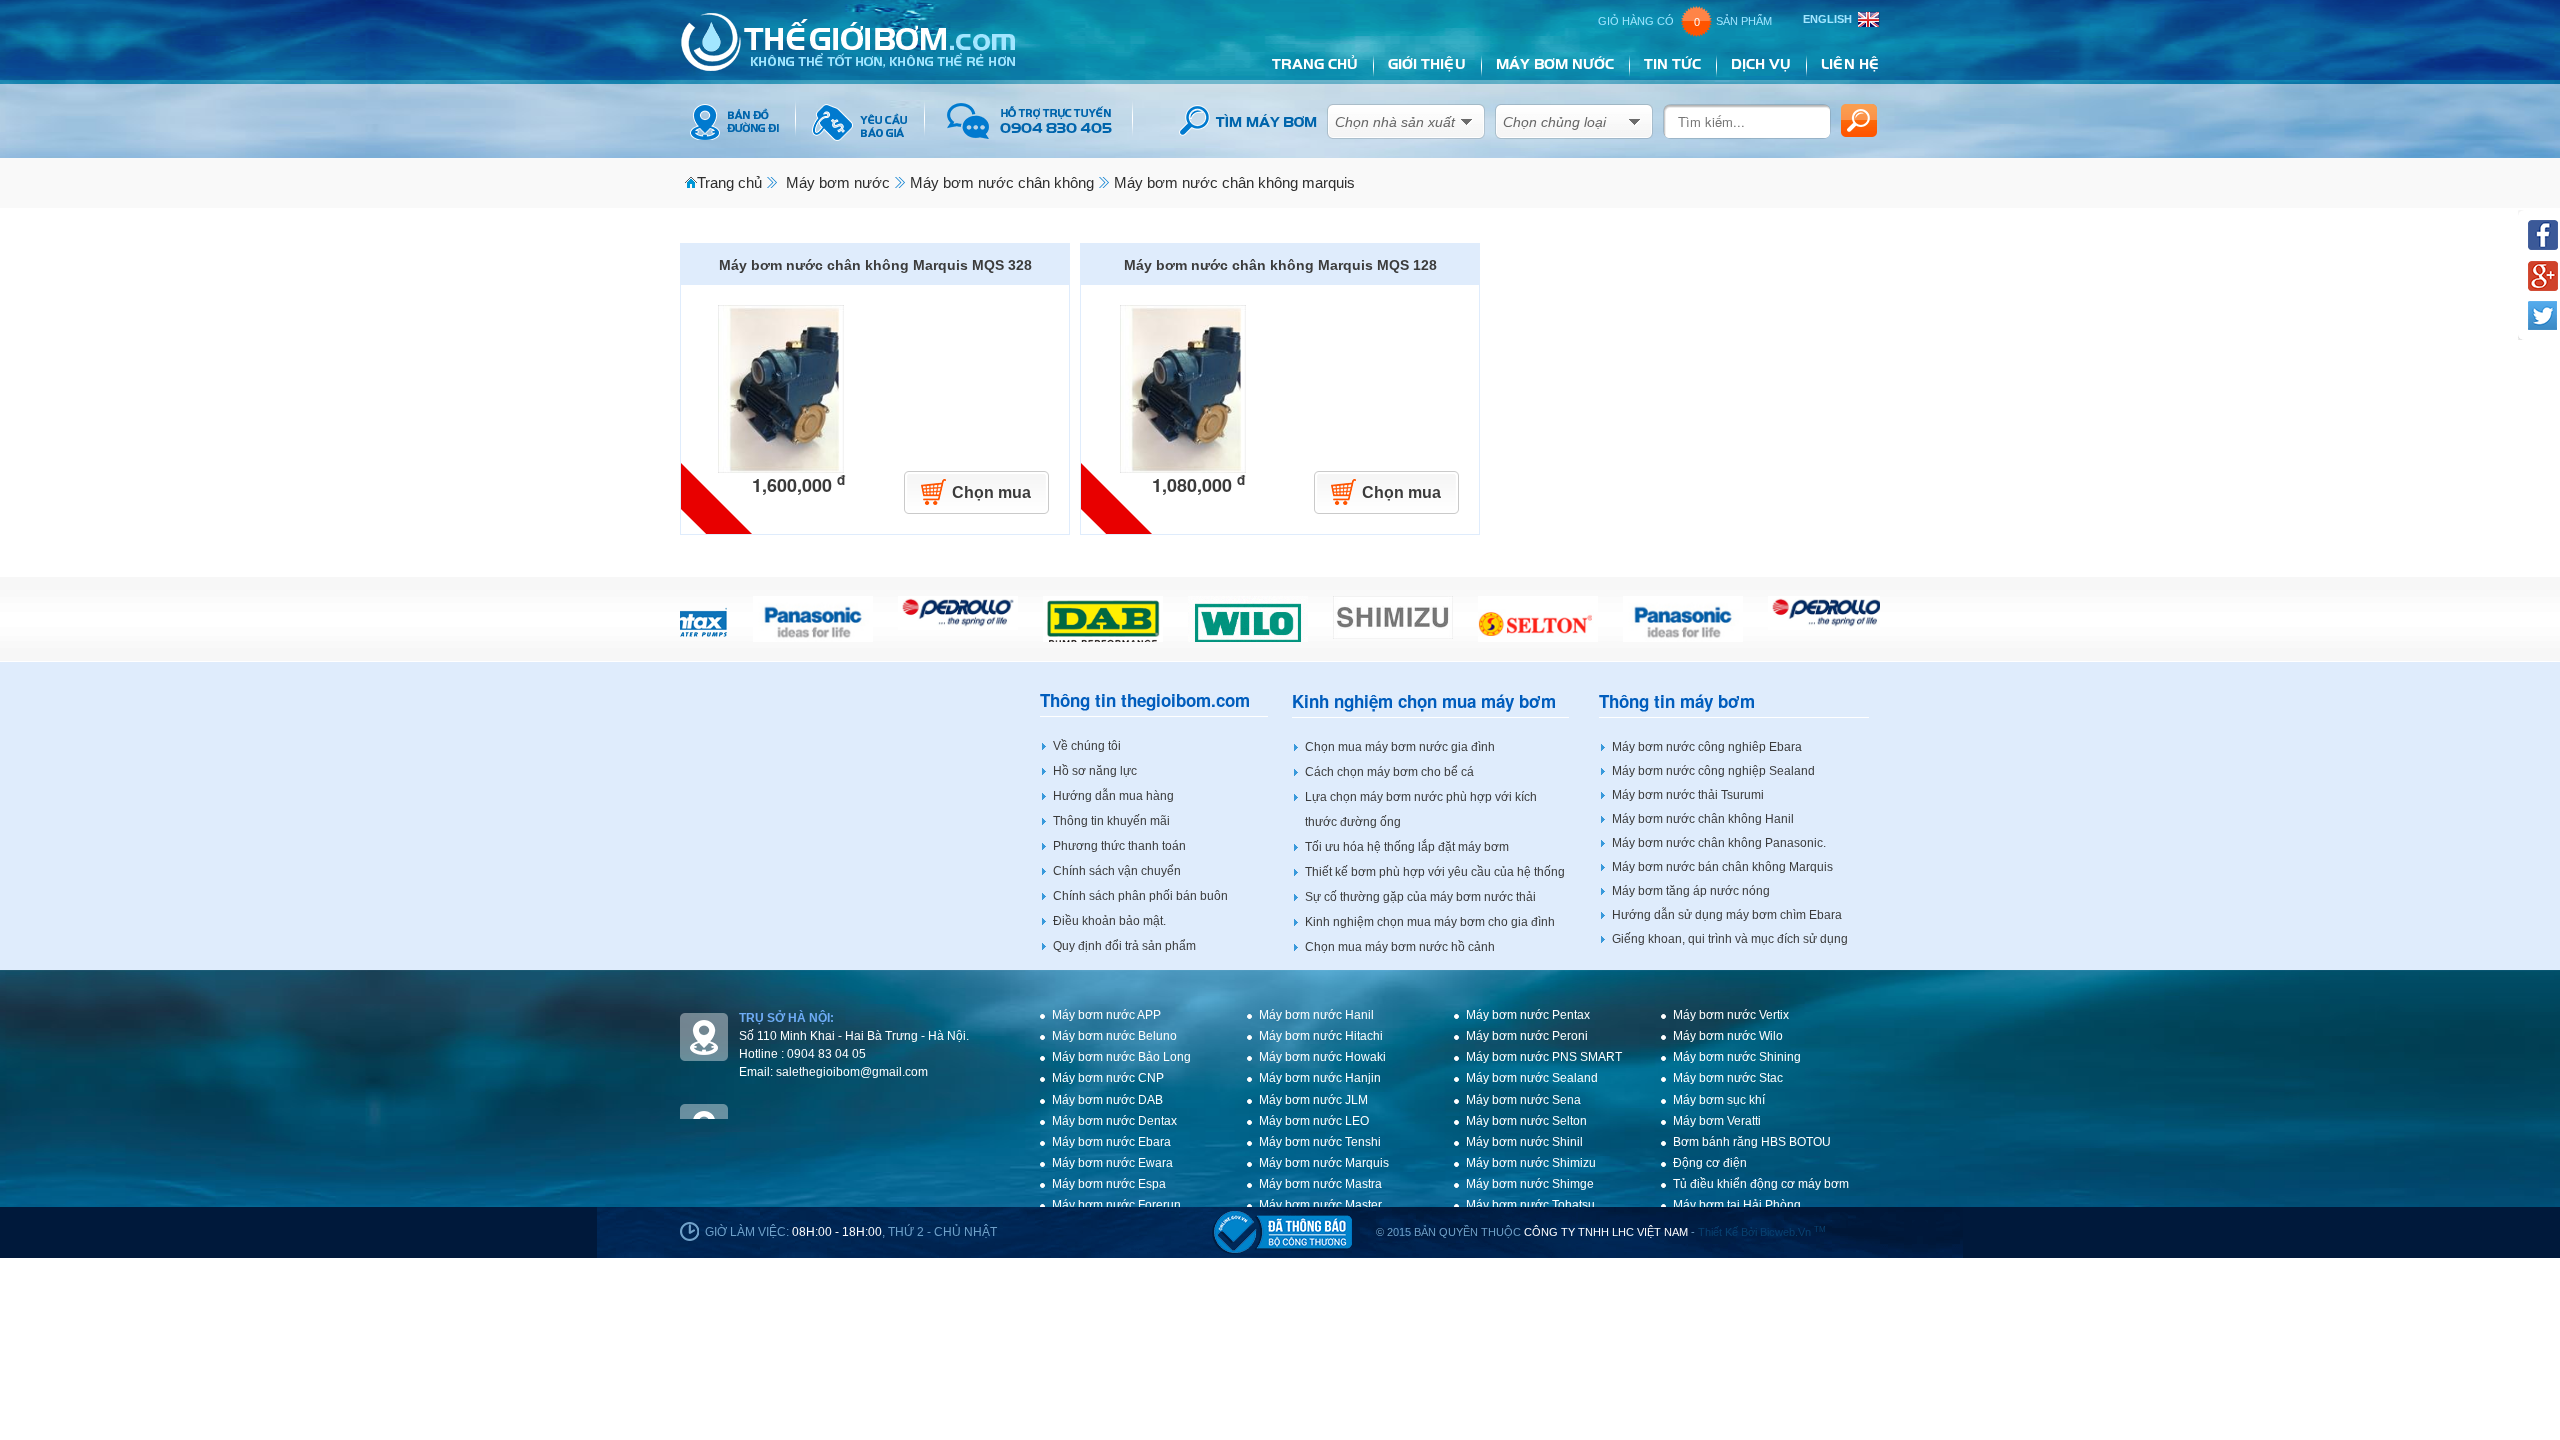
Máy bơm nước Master (1320, 1205)
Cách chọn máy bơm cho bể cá (1389, 772)
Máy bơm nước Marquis (1324, 1163)
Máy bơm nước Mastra (1320, 1184)
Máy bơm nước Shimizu (1531, 1163)
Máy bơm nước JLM (1313, 1100)
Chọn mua (991, 492)
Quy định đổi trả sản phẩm (1124, 946)
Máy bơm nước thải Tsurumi (1688, 795)
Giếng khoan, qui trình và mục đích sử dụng (1730, 939)
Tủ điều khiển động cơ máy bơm (1761, 1184)
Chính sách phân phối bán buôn (1140, 896)
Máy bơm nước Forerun (1116, 1205)
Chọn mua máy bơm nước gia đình (1400, 747)
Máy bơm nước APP (1106, 1015)
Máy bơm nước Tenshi (1320, 1142)
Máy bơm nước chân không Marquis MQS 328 (875, 265)
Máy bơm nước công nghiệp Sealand (1713, 771)
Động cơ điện (1710, 1163)
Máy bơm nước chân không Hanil (1703, 819)
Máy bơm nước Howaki (1322, 1057)
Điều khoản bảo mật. (1109, 921)
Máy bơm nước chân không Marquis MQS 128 (1280, 265)
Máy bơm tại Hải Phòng (1737, 1205)
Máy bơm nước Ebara (1111, 1142)
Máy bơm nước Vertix (1731, 1015)
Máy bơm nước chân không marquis (1234, 182)
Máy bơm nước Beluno (1114, 1036)
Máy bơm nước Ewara (1112, 1163)
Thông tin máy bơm (1677, 701)
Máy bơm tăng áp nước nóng (1691, 891)
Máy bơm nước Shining (1737, 1057)
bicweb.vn (1793, 1232)
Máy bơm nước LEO (1314, 1121)
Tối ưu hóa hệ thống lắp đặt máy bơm (1407, 847)
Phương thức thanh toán (1119, 846)
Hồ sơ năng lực (1095, 771)
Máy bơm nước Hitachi (1321, 1036)
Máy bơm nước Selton (1526, 1121)
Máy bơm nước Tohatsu (1530, 1205)
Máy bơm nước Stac (1728, 1078)
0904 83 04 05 (826, 1054)
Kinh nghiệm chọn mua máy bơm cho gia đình (1430, 922)
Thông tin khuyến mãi (1111, 821)
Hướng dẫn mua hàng (1113, 796)
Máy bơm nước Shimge (1530, 1184)
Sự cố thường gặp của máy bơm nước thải (1420, 897)
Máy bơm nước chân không (1002, 182)
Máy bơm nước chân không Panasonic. (1719, 843)
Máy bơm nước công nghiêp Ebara (1707, 747)
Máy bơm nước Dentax (1114, 1121)
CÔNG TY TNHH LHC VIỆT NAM (1606, 1232)
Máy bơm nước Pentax (1528, 1015)
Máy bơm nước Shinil (1524, 1142)
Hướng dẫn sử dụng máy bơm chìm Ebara (1727, 915)
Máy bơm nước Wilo (1728, 1036)
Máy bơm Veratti (1717, 1121)
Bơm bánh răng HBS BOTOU (1752, 1142)
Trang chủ (729, 182)
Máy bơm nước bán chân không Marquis (1722, 867)
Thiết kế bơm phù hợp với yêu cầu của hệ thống (1435, 872)
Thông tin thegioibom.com (1145, 700)
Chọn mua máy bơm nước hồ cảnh (1400, 947)
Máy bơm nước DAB (1107, 1100)
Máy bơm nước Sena (1523, 1100)
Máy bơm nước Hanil (1316, 1015)
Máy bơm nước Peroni (1527, 1036)
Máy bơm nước (838, 182)
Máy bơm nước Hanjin (1320, 1078)
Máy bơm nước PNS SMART (1544, 1057)
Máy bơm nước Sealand (1532, 1078)
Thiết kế (1718, 1232)
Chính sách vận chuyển (1117, 871)
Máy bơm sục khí (1719, 1100)
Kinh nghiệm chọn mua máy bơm (1424, 701)
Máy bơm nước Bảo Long (1121, 1057)
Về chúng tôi (1087, 746)
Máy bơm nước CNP (1108, 1078)
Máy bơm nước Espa (1109, 1184)
